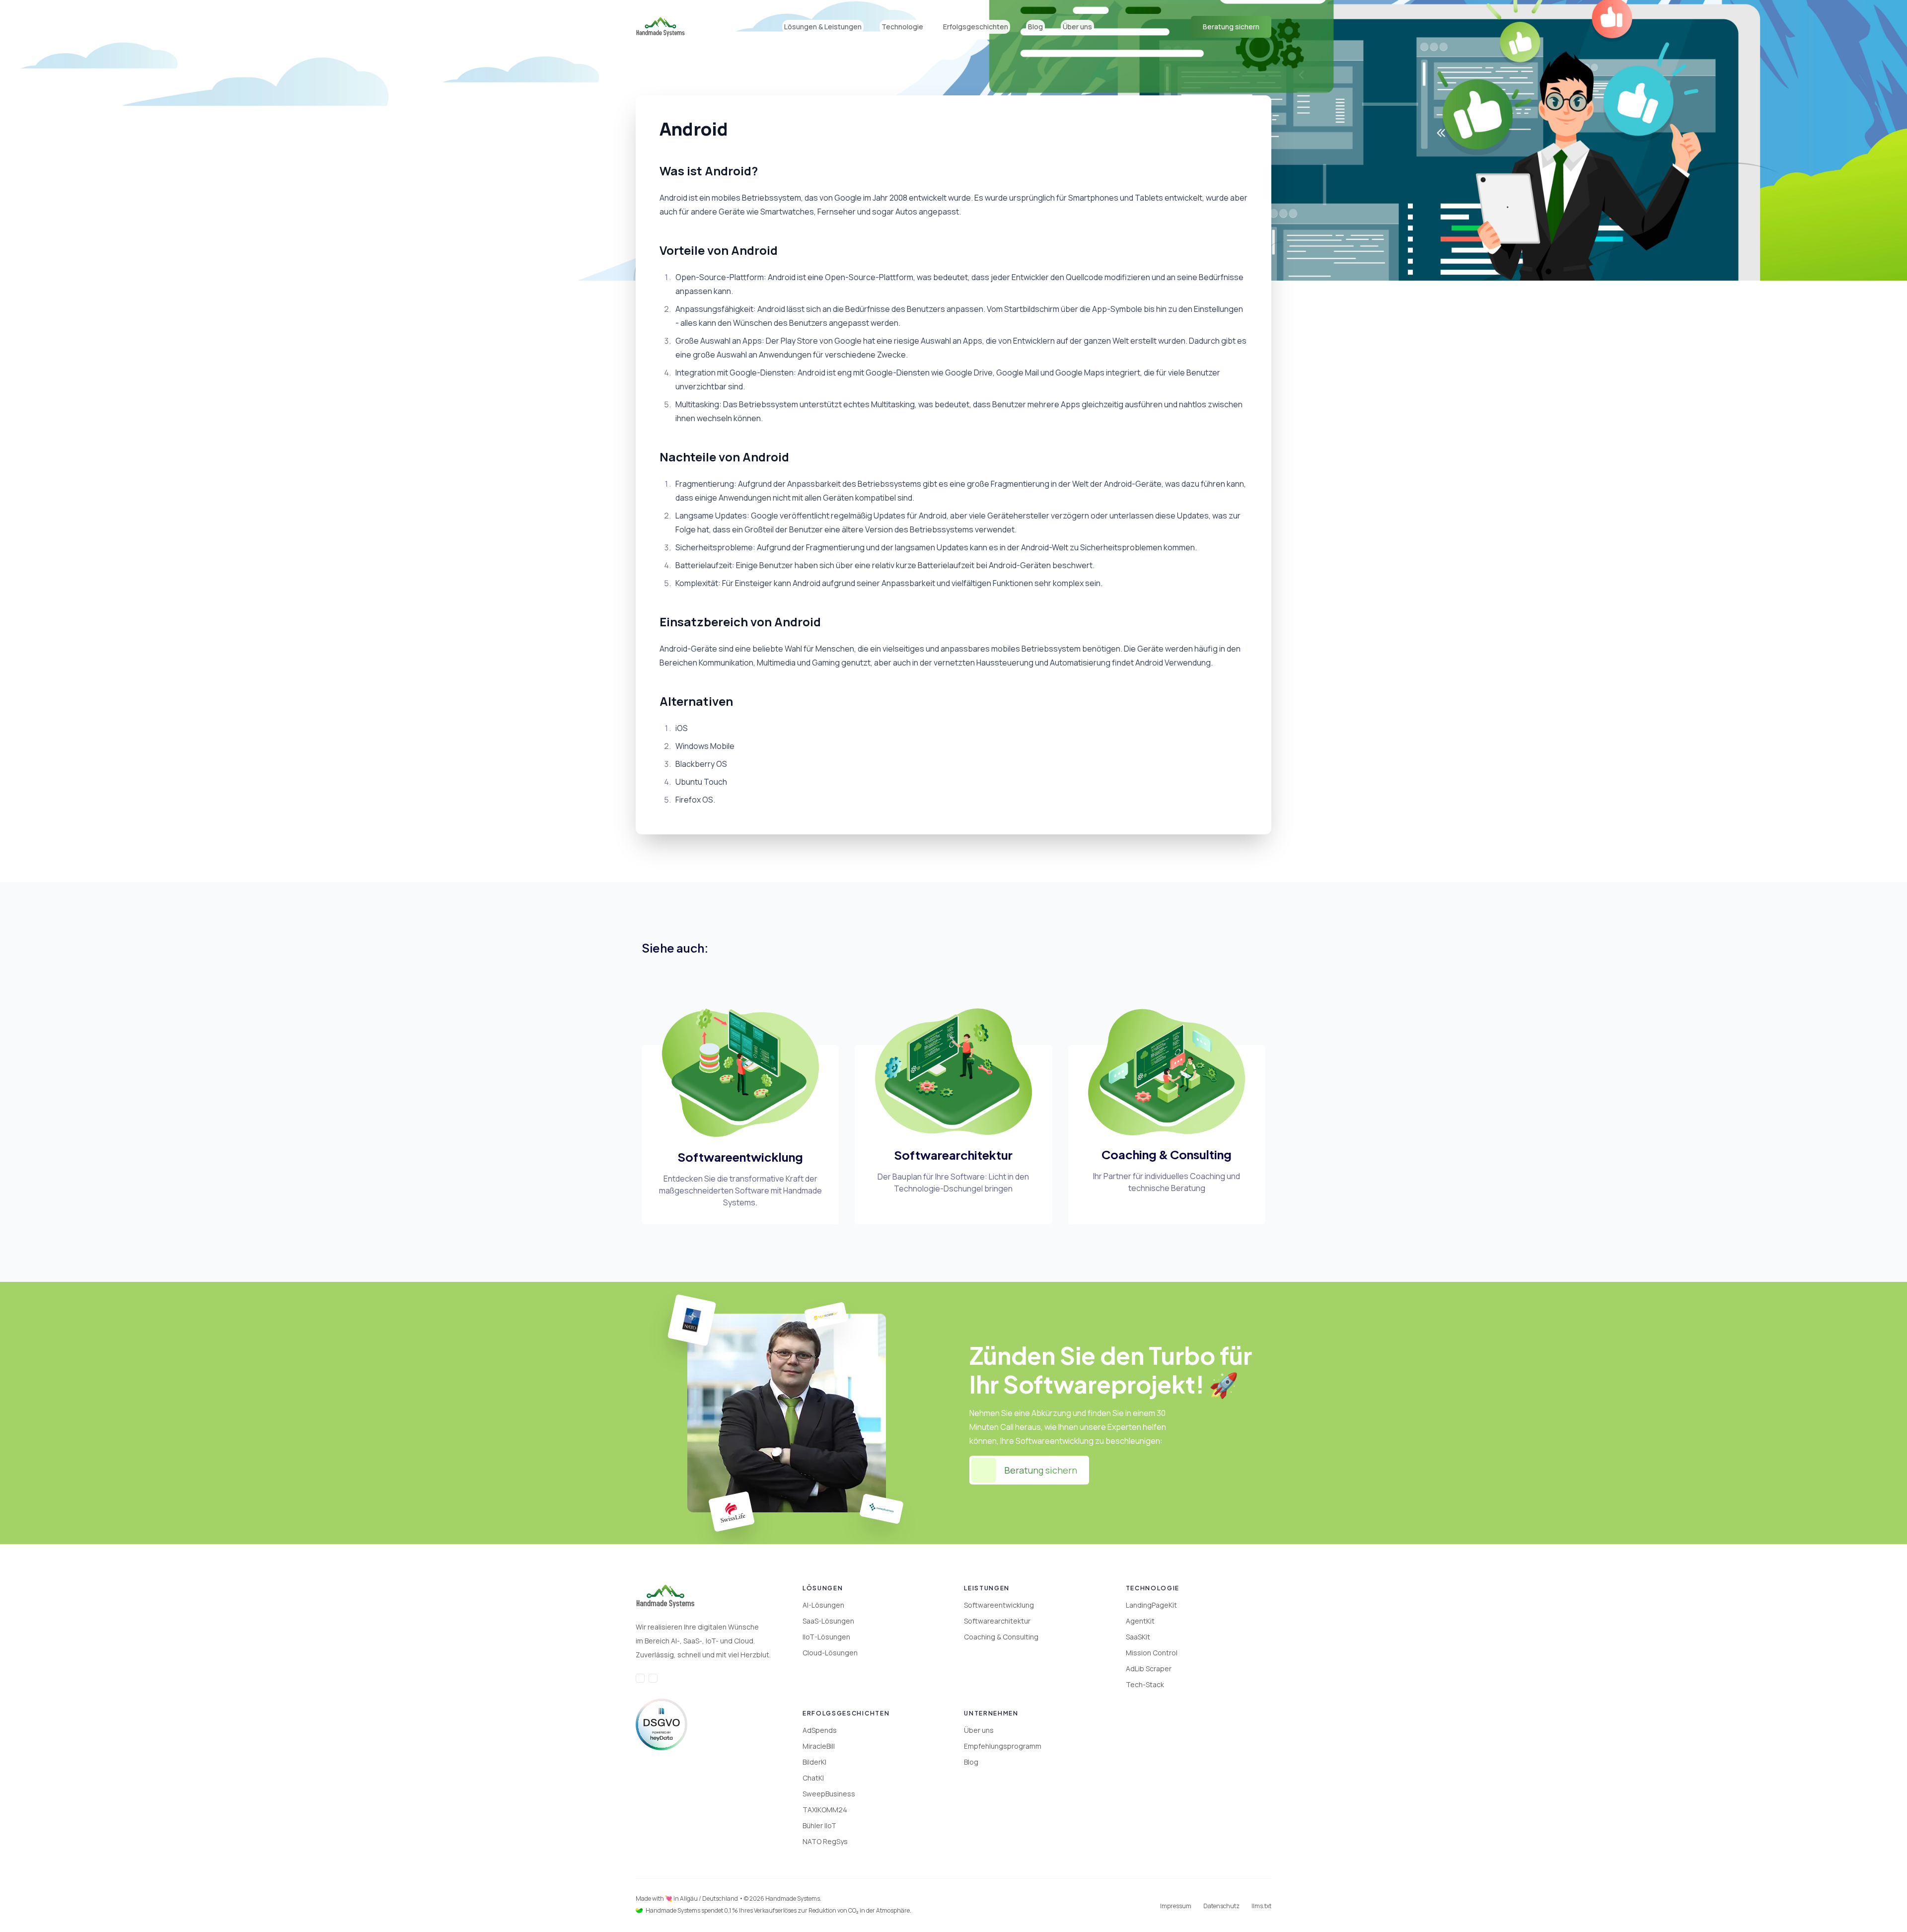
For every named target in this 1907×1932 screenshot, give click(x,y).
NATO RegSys (825, 1841)
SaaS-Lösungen (828, 1621)
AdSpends (820, 1730)
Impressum (1176, 1906)
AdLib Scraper (1149, 1669)
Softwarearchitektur (997, 1621)
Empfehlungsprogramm (1003, 1746)
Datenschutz (1221, 1906)
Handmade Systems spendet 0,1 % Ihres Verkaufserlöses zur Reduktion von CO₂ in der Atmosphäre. (778, 1911)
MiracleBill (819, 1746)
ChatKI (813, 1778)
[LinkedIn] (640, 1678)
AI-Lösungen (823, 1605)
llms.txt (1261, 1906)
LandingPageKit (1151, 1605)
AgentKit (1140, 1621)
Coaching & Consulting (1001, 1637)
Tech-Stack (1145, 1684)
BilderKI (814, 1762)
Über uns (979, 1730)
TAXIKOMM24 (825, 1810)
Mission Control (1152, 1653)
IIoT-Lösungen (826, 1637)
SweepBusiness (829, 1794)
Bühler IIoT (819, 1825)
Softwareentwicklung (999, 1605)
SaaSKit (1138, 1637)
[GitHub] (653, 1678)
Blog (1035, 27)
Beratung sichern (1231, 27)
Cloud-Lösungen (830, 1653)
